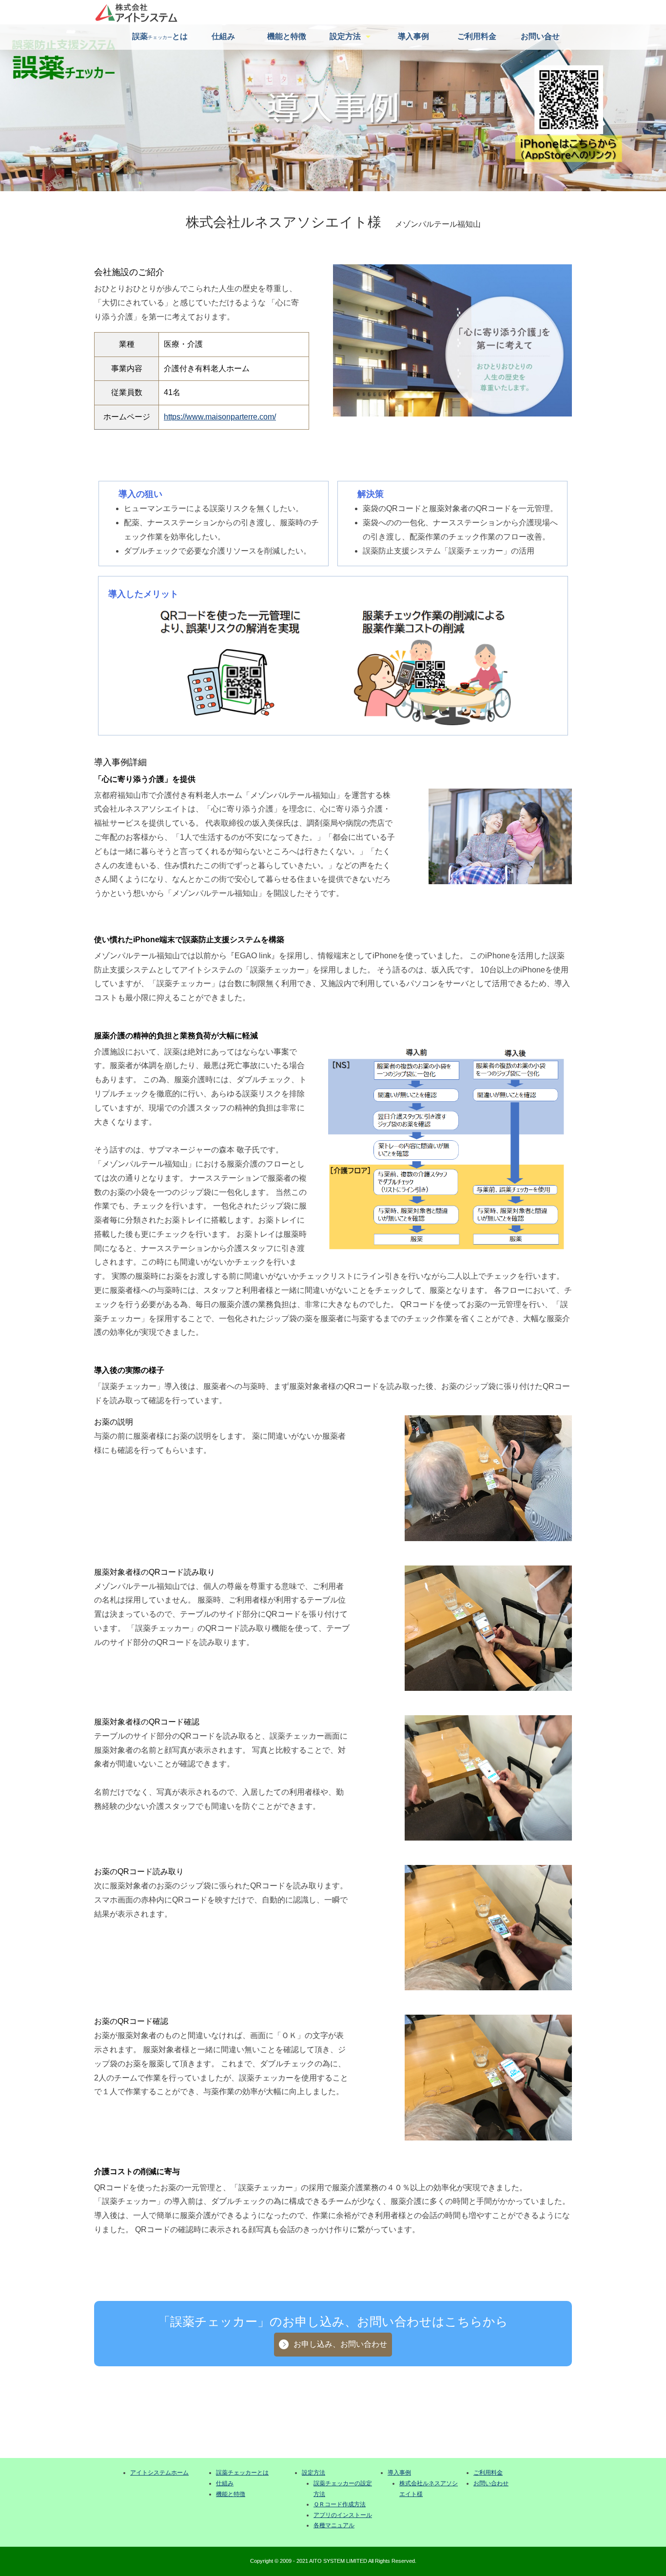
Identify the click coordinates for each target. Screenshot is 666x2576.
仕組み (223, 36)
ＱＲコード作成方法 (340, 2504)
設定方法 (345, 36)
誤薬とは (160, 36)
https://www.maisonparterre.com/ (220, 417)
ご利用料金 (477, 36)
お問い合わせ (491, 2483)
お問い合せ (540, 36)
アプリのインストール (343, 2515)
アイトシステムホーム (159, 2473)
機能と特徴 (287, 36)
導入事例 (413, 36)
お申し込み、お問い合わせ (340, 2344)
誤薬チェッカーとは (242, 2473)
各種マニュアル (334, 2525)
